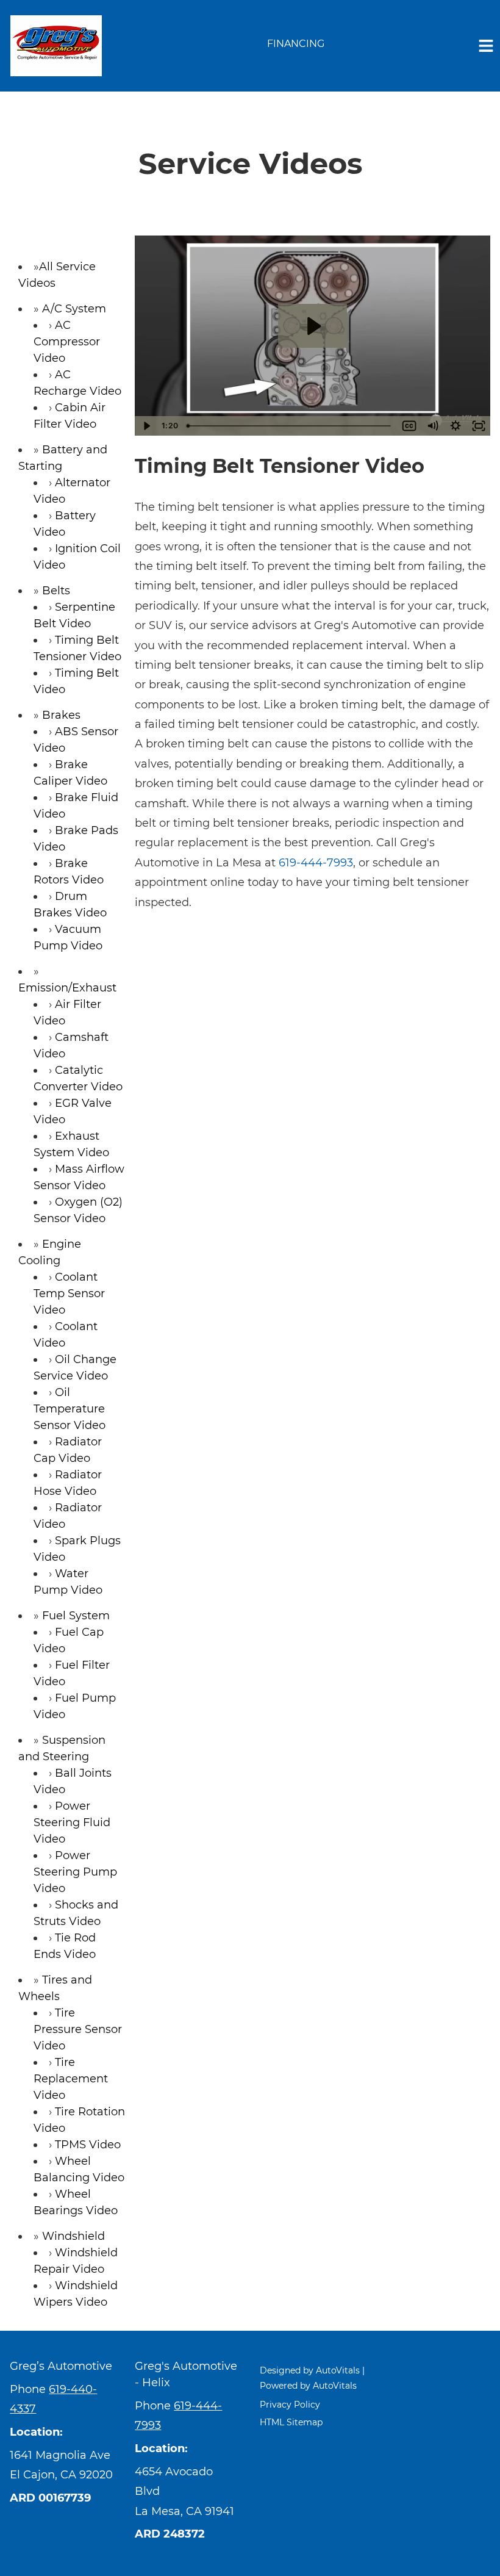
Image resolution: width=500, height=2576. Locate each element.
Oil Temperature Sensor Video (70, 1409)
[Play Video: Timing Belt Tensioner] (313, 326)
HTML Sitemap (291, 2422)
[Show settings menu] (455, 426)
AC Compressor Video (67, 342)
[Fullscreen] (479, 426)
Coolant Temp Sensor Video (69, 1293)
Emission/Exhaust (67, 988)
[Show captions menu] (409, 426)
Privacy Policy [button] (290, 2405)
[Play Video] (146, 426)
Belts (56, 591)
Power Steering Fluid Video (72, 1822)
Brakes (61, 715)
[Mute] (432, 426)
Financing (296, 44)
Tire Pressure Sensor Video (78, 2029)
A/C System (74, 309)
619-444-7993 (316, 863)
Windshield (73, 2236)
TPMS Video (88, 2145)
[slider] (290, 426)
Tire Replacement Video (71, 2079)
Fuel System (76, 1616)
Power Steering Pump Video (75, 1872)
